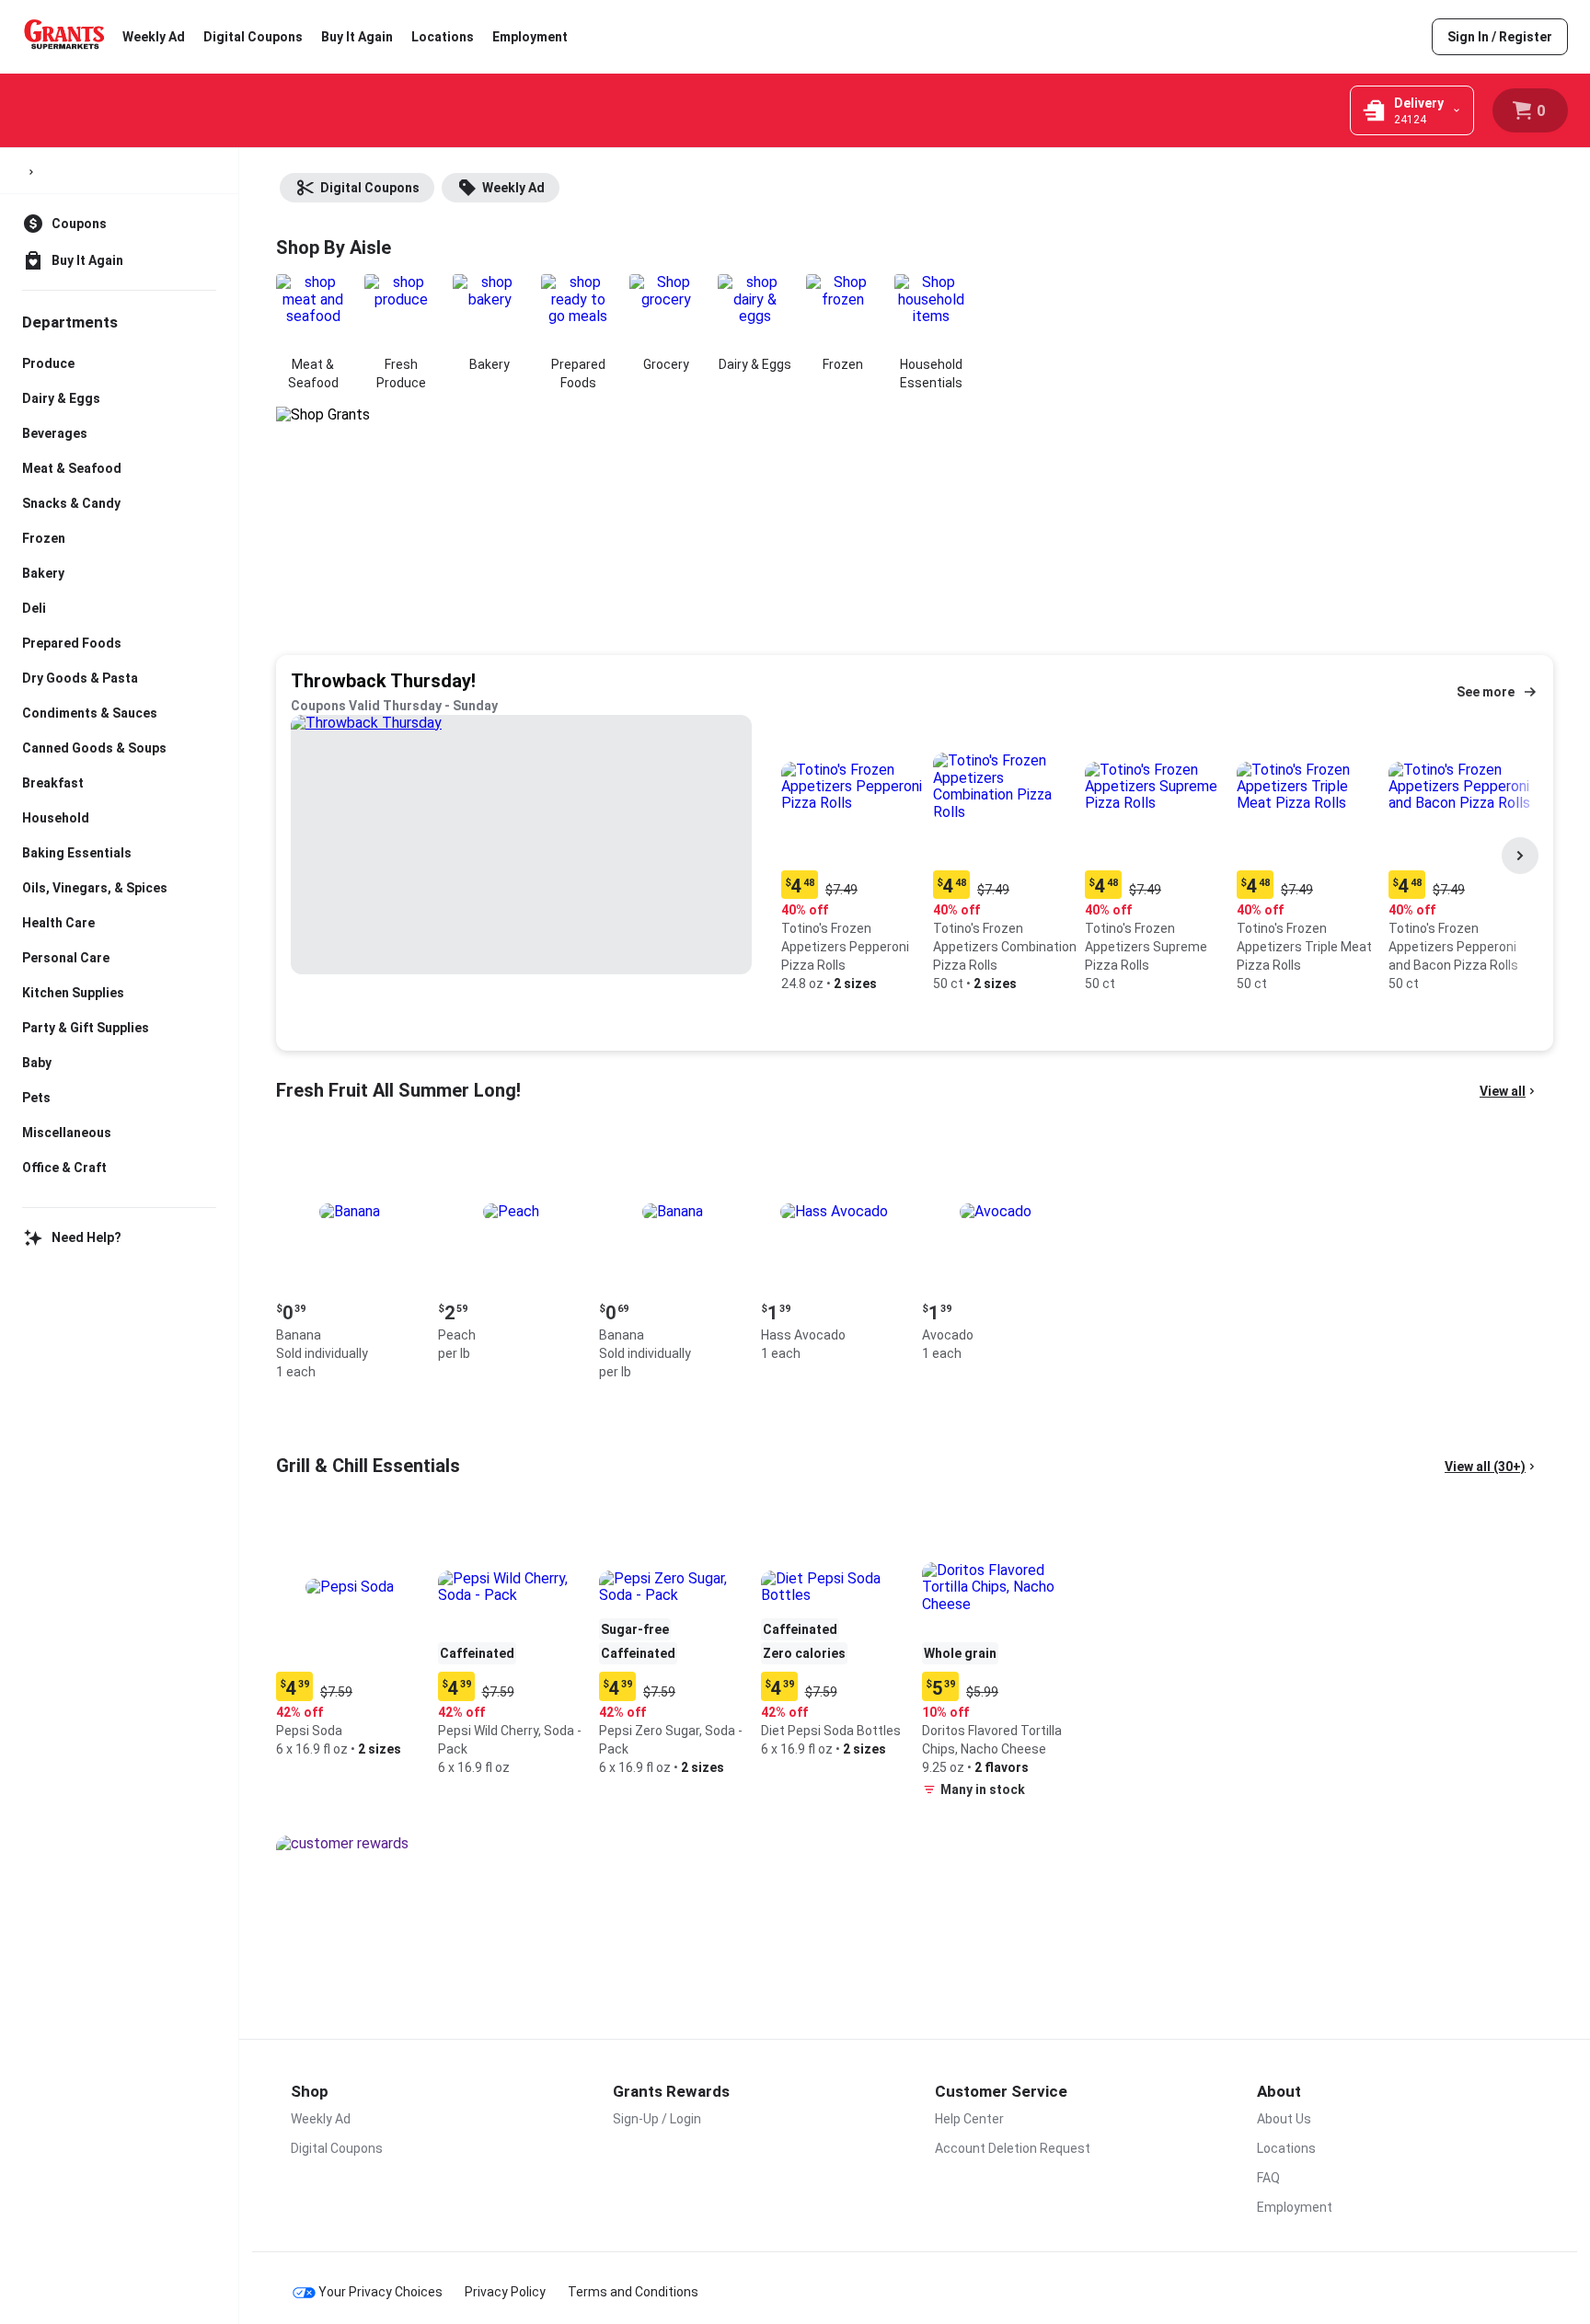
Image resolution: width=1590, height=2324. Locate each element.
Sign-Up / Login (657, 2119)
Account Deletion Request (1013, 2148)
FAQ (1268, 2178)
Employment (530, 37)
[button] (853, 856)
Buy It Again (357, 37)
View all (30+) (1485, 1467)
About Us (1284, 2119)
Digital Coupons (253, 37)
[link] (1500, 37)
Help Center (969, 2119)
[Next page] (1520, 856)
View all (1503, 1091)
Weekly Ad (154, 37)
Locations (443, 37)
